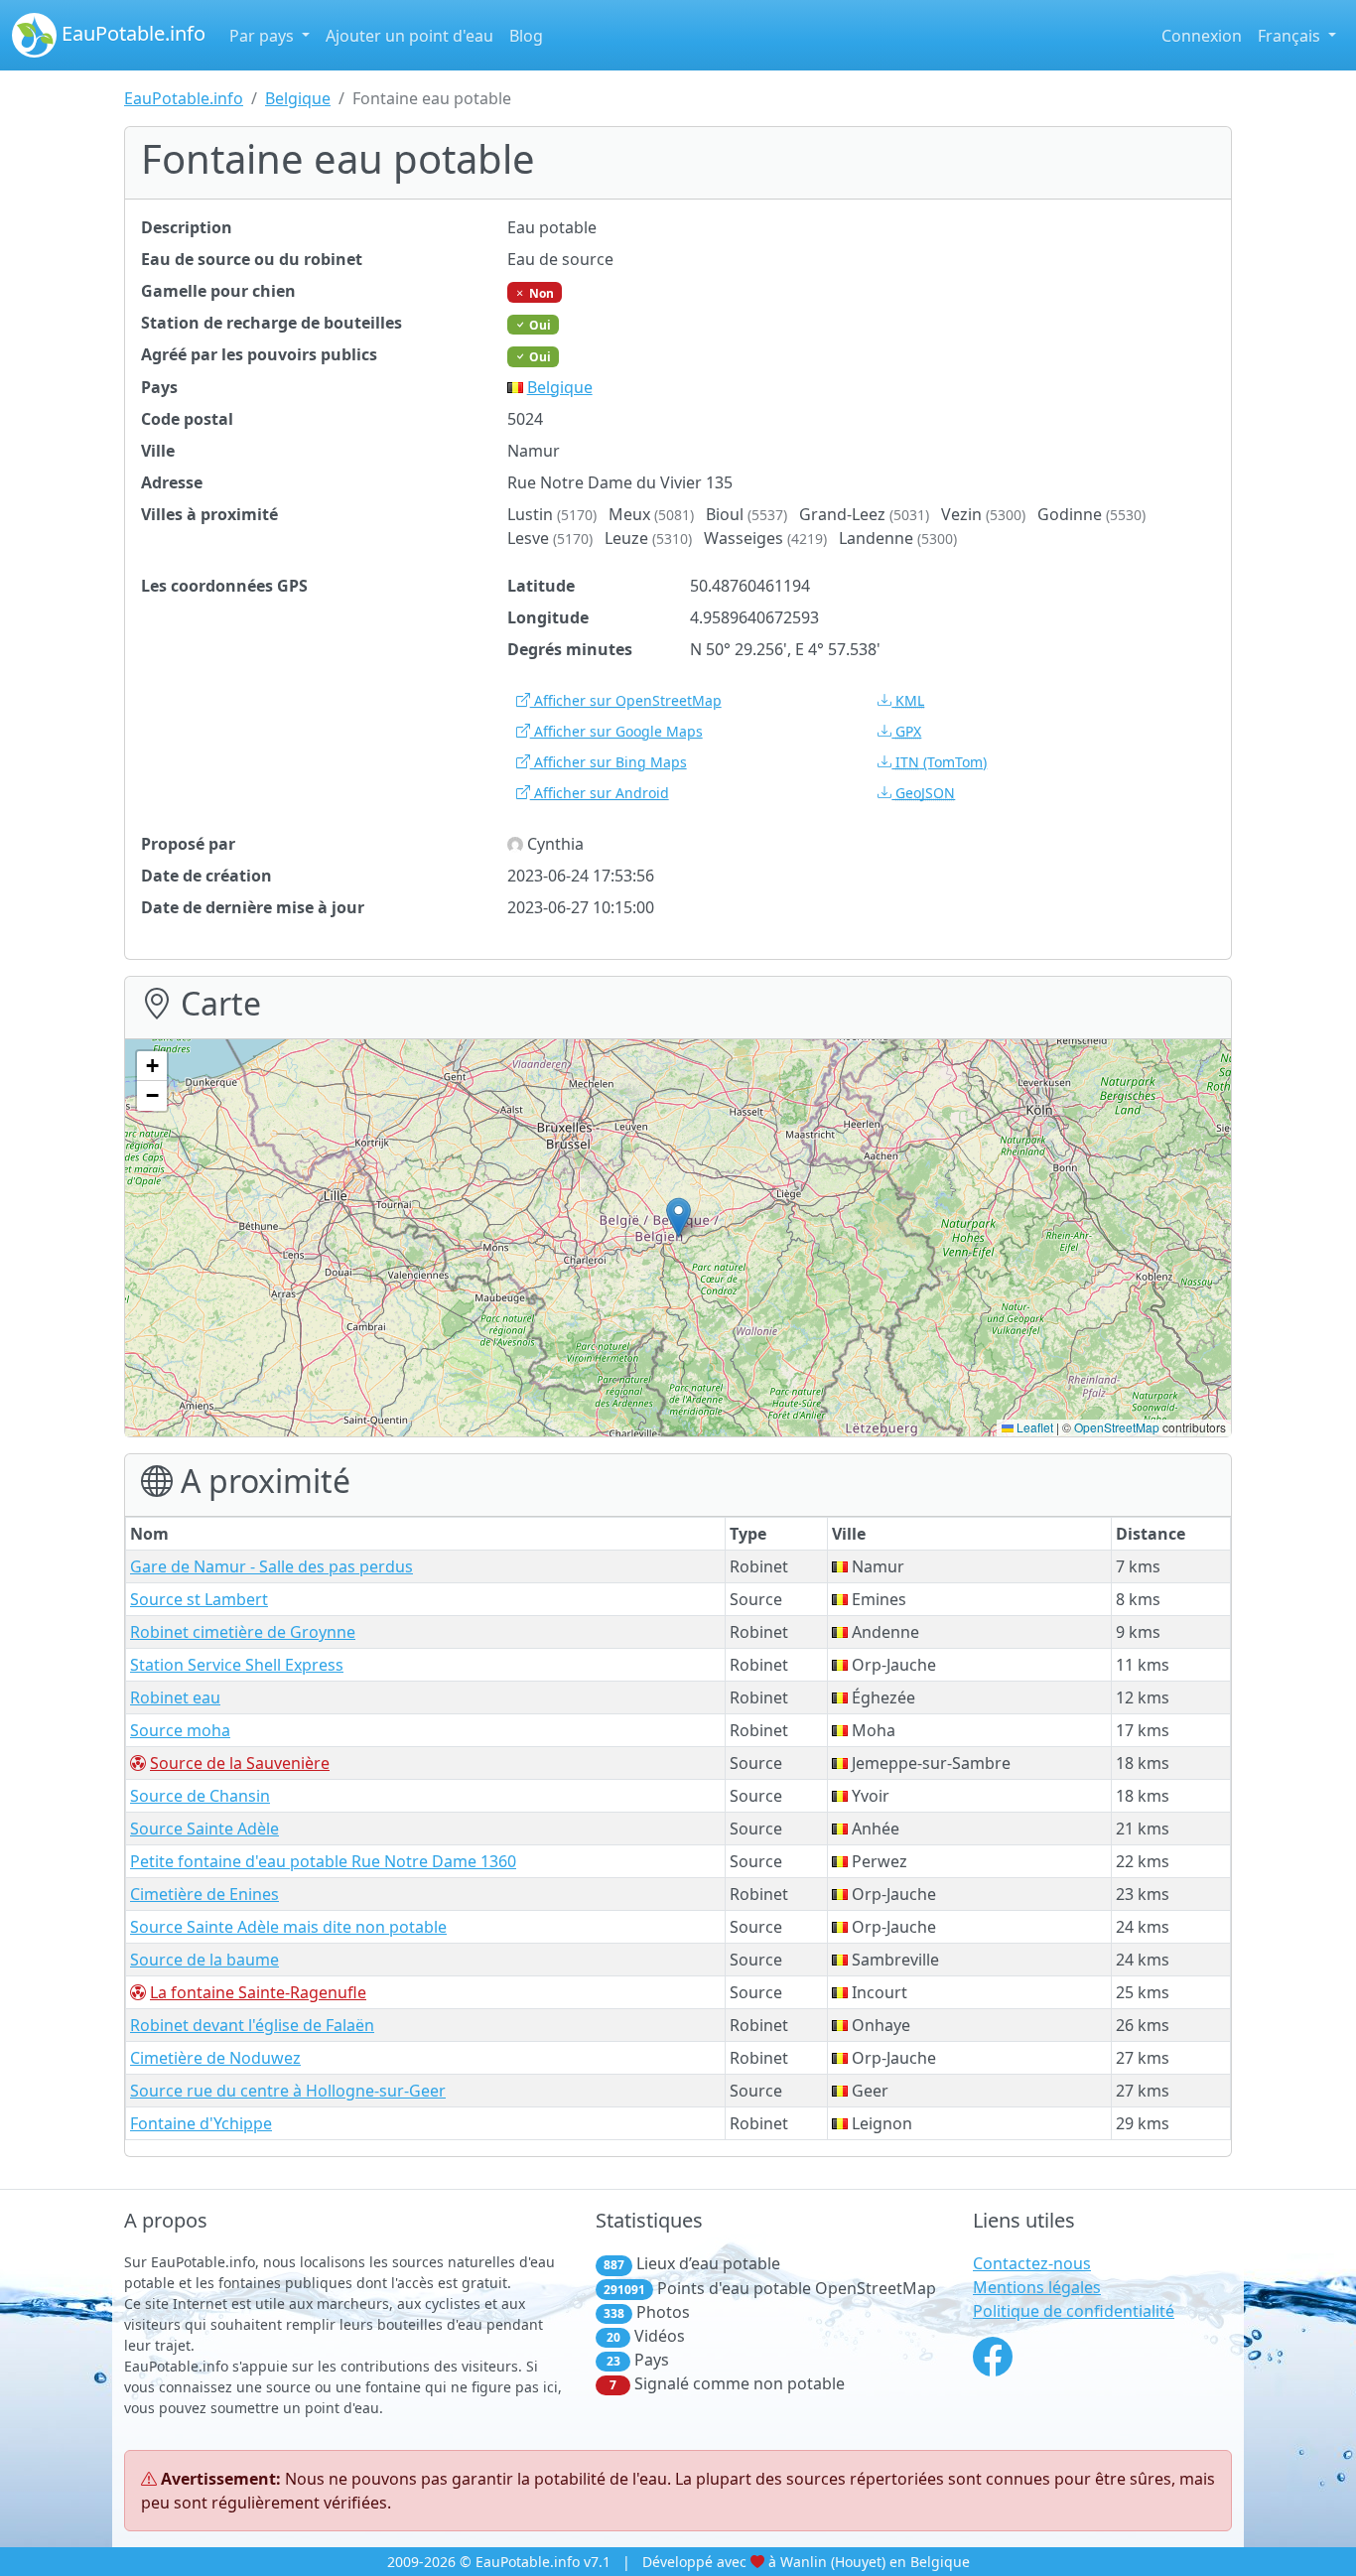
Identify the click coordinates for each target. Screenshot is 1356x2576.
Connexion (1202, 36)
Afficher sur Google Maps (616, 731)
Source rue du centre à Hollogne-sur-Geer (288, 2091)
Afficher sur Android (600, 793)
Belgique (298, 98)
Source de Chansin (200, 1796)
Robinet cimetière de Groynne (243, 1632)
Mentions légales (1037, 2287)
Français (1291, 36)
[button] (678, 1218)
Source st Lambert (199, 1599)
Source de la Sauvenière (240, 1763)
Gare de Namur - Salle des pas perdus (271, 1566)
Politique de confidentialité (1074, 2311)
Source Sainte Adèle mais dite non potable (288, 1927)
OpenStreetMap (1117, 1427)
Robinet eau (175, 1697)
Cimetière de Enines (204, 1894)
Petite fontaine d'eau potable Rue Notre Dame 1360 (323, 1861)
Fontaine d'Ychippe (201, 2123)
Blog (526, 36)
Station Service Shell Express (237, 1665)
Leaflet (1033, 1427)
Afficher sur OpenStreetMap (626, 700)
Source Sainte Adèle (204, 1829)
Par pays (264, 36)
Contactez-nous (1032, 2263)
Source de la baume (204, 1960)
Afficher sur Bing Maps (609, 762)
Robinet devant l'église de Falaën (252, 2025)
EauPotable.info (131, 33)
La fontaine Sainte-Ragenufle (258, 1992)
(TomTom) (941, 762)
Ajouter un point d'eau (409, 36)
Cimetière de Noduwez (215, 2058)
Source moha (180, 1730)
